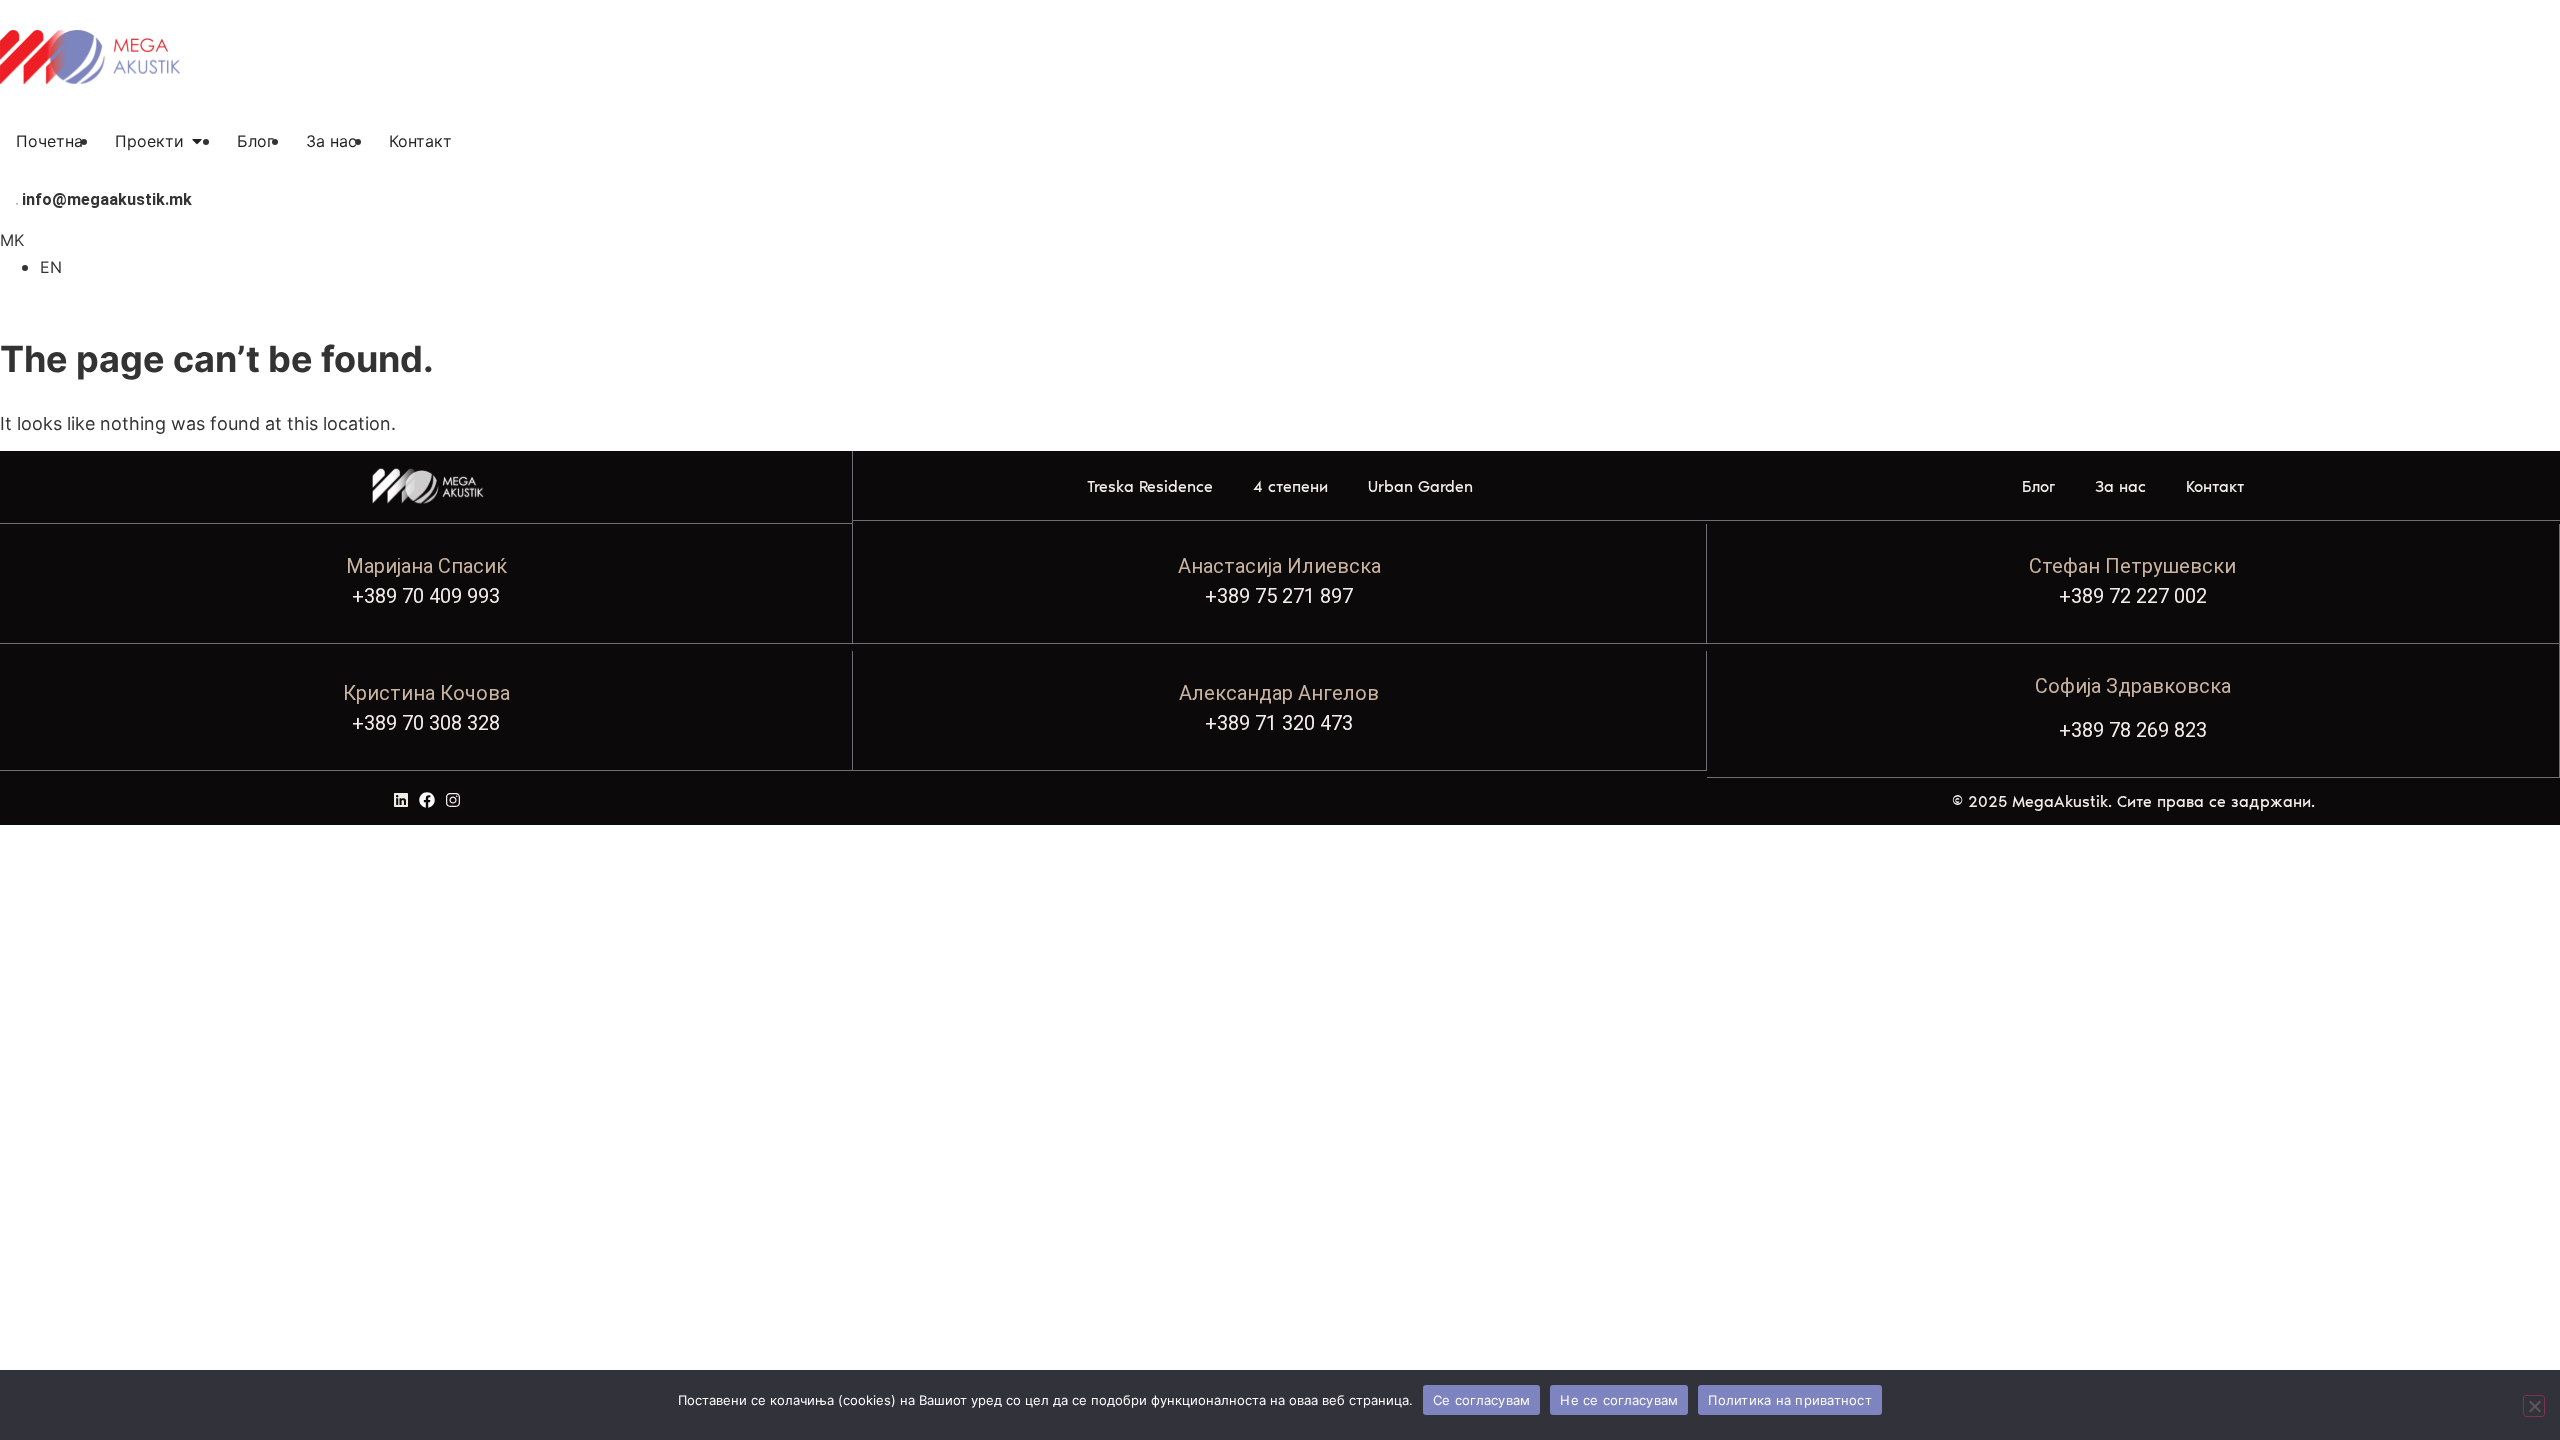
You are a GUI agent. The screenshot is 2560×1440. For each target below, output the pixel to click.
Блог (2038, 486)
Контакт (2215, 486)
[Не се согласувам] (2534, 1406)
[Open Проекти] (197, 141)
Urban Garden (1420, 486)
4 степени (1290, 486)
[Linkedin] (401, 800)
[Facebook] (427, 800)
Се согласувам (1481, 1400)
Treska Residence (1150, 486)
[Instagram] (453, 800)
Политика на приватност (1790, 1400)
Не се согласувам (1619, 1400)
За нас (2120, 486)
